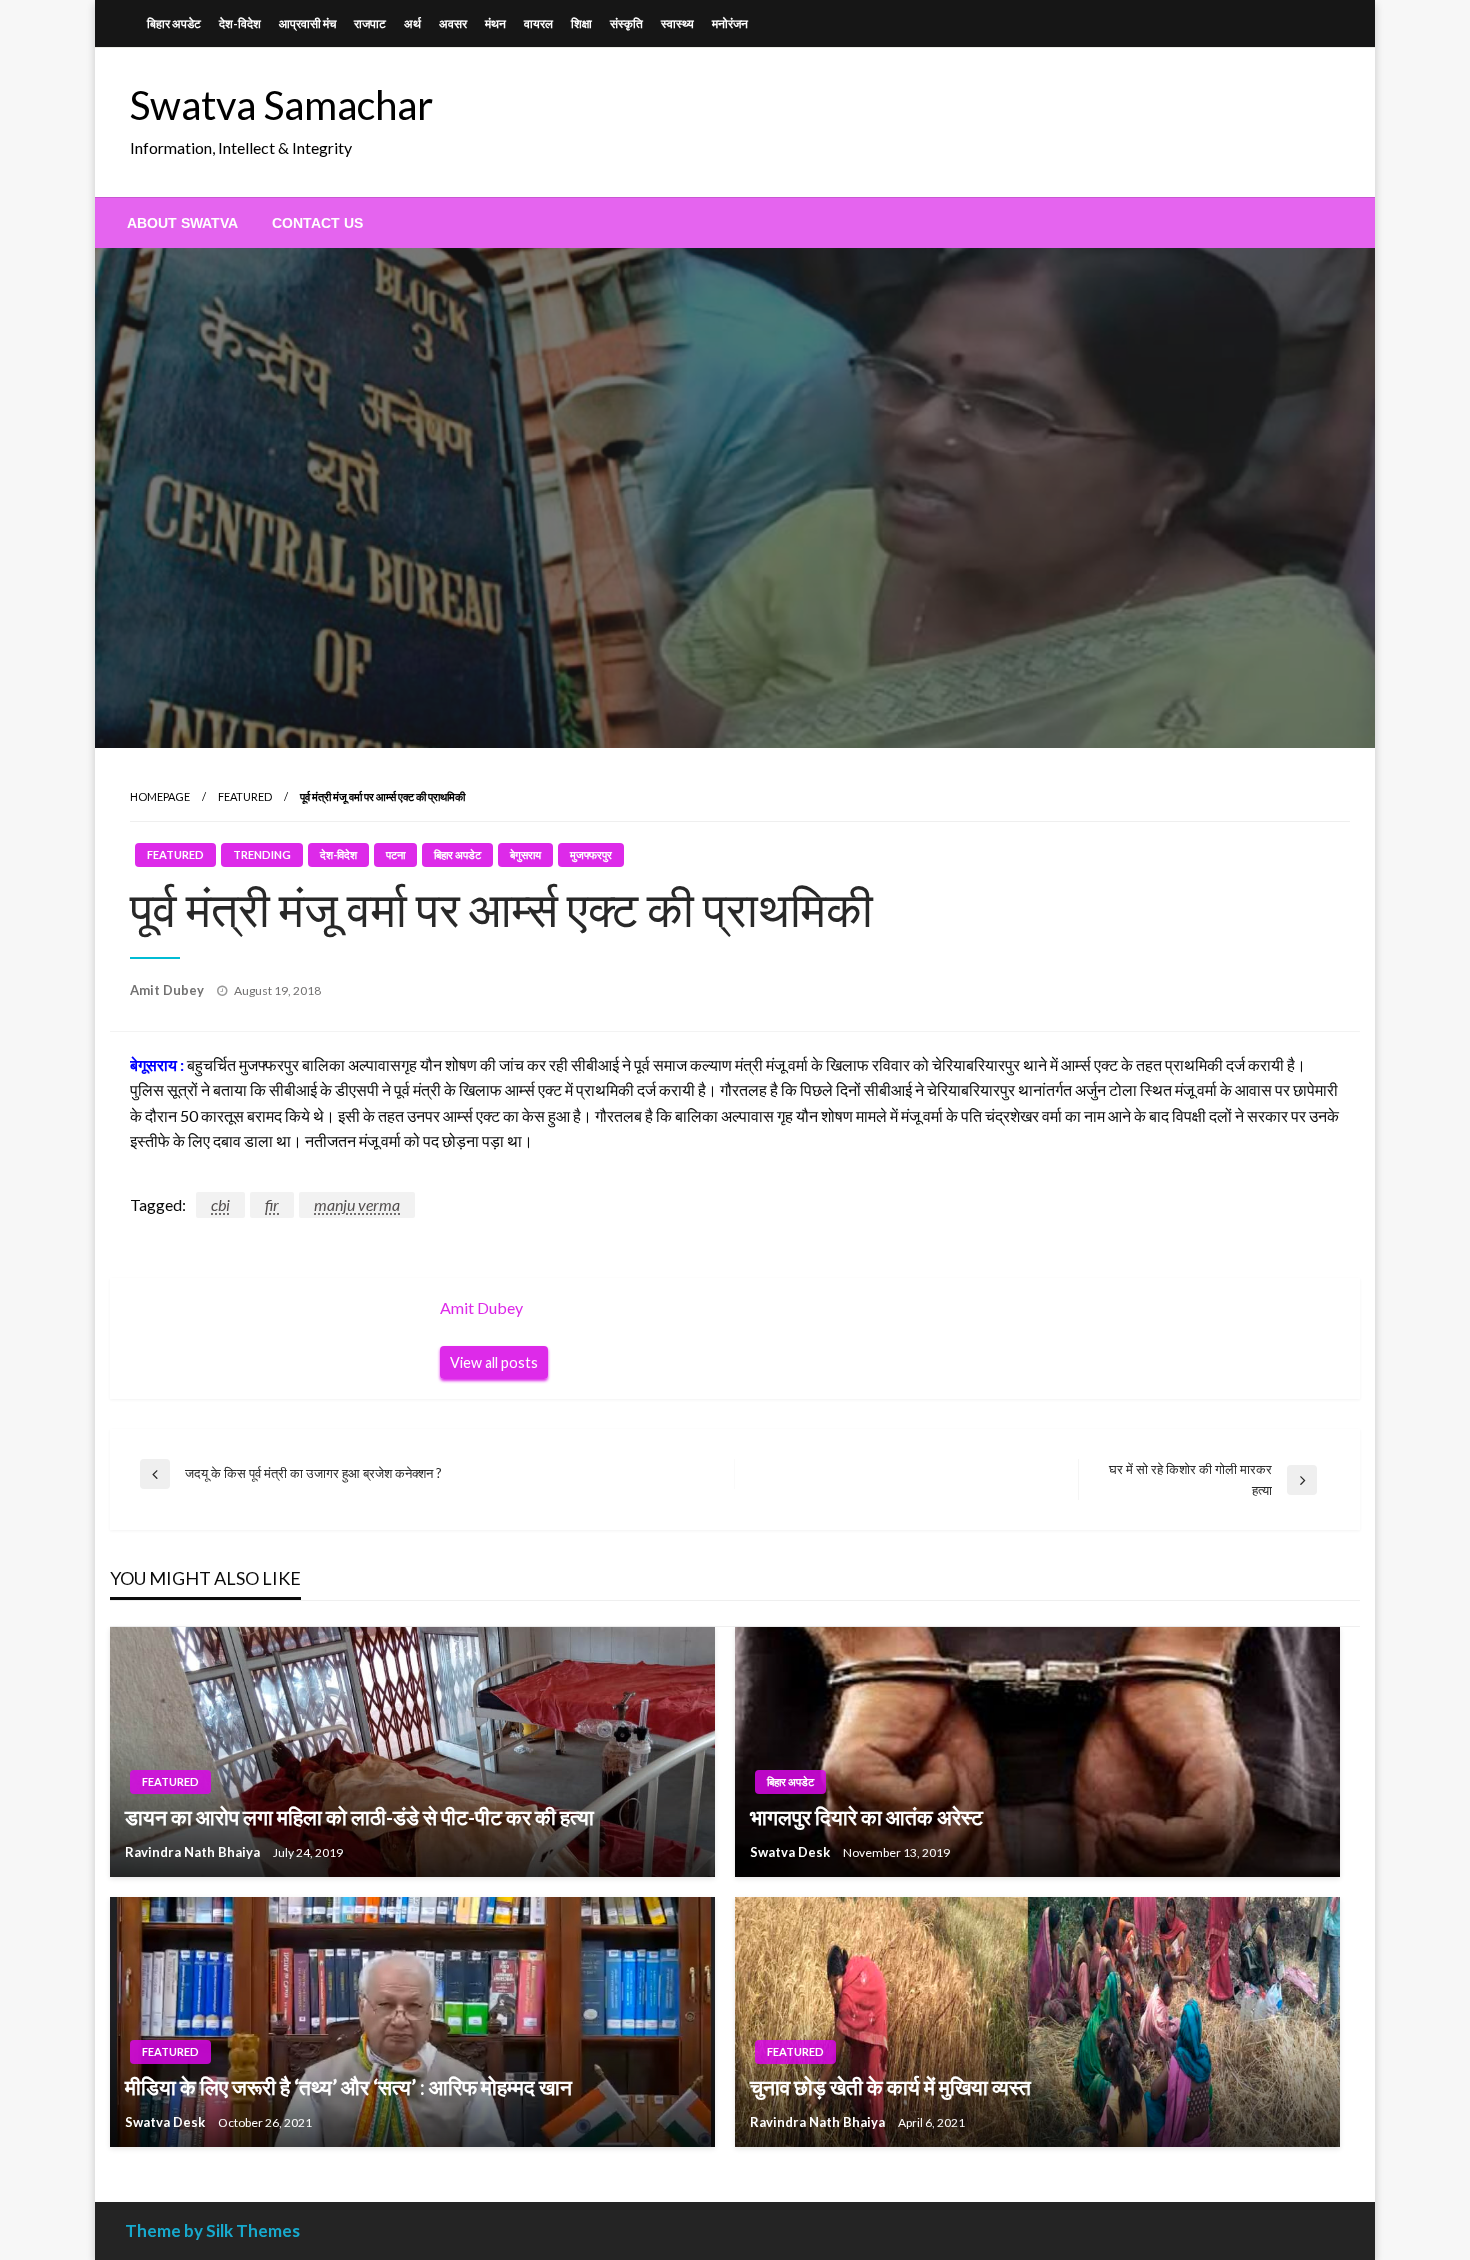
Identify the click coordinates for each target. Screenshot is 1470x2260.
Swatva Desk (791, 1852)
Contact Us (317, 223)
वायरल (538, 23)
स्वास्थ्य (677, 23)
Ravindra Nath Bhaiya (194, 1852)
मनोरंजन (730, 23)
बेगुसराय (525, 854)
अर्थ (412, 23)
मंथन (495, 23)
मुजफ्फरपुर (591, 854)
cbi (220, 1204)
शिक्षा (581, 23)
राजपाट (370, 23)
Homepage (160, 796)
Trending (262, 854)
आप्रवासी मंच (307, 23)
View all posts (494, 1362)
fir (272, 1204)
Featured (245, 796)
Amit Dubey (168, 990)
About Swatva (182, 223)
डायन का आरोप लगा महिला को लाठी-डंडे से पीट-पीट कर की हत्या (359, 1816)
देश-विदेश (240, 23)
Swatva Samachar (281, 105)
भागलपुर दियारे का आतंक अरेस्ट (866, 1816)
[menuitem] (182, 223)
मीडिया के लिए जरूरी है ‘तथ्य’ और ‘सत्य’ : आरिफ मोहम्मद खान (348, 2086)
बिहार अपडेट (174, 23)
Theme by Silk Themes (212, 2230)
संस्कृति (626, 23)
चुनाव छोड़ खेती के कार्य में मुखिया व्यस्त (890, 2086)
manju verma (357, 1204)
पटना (395, 854)
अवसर (453, 23)
